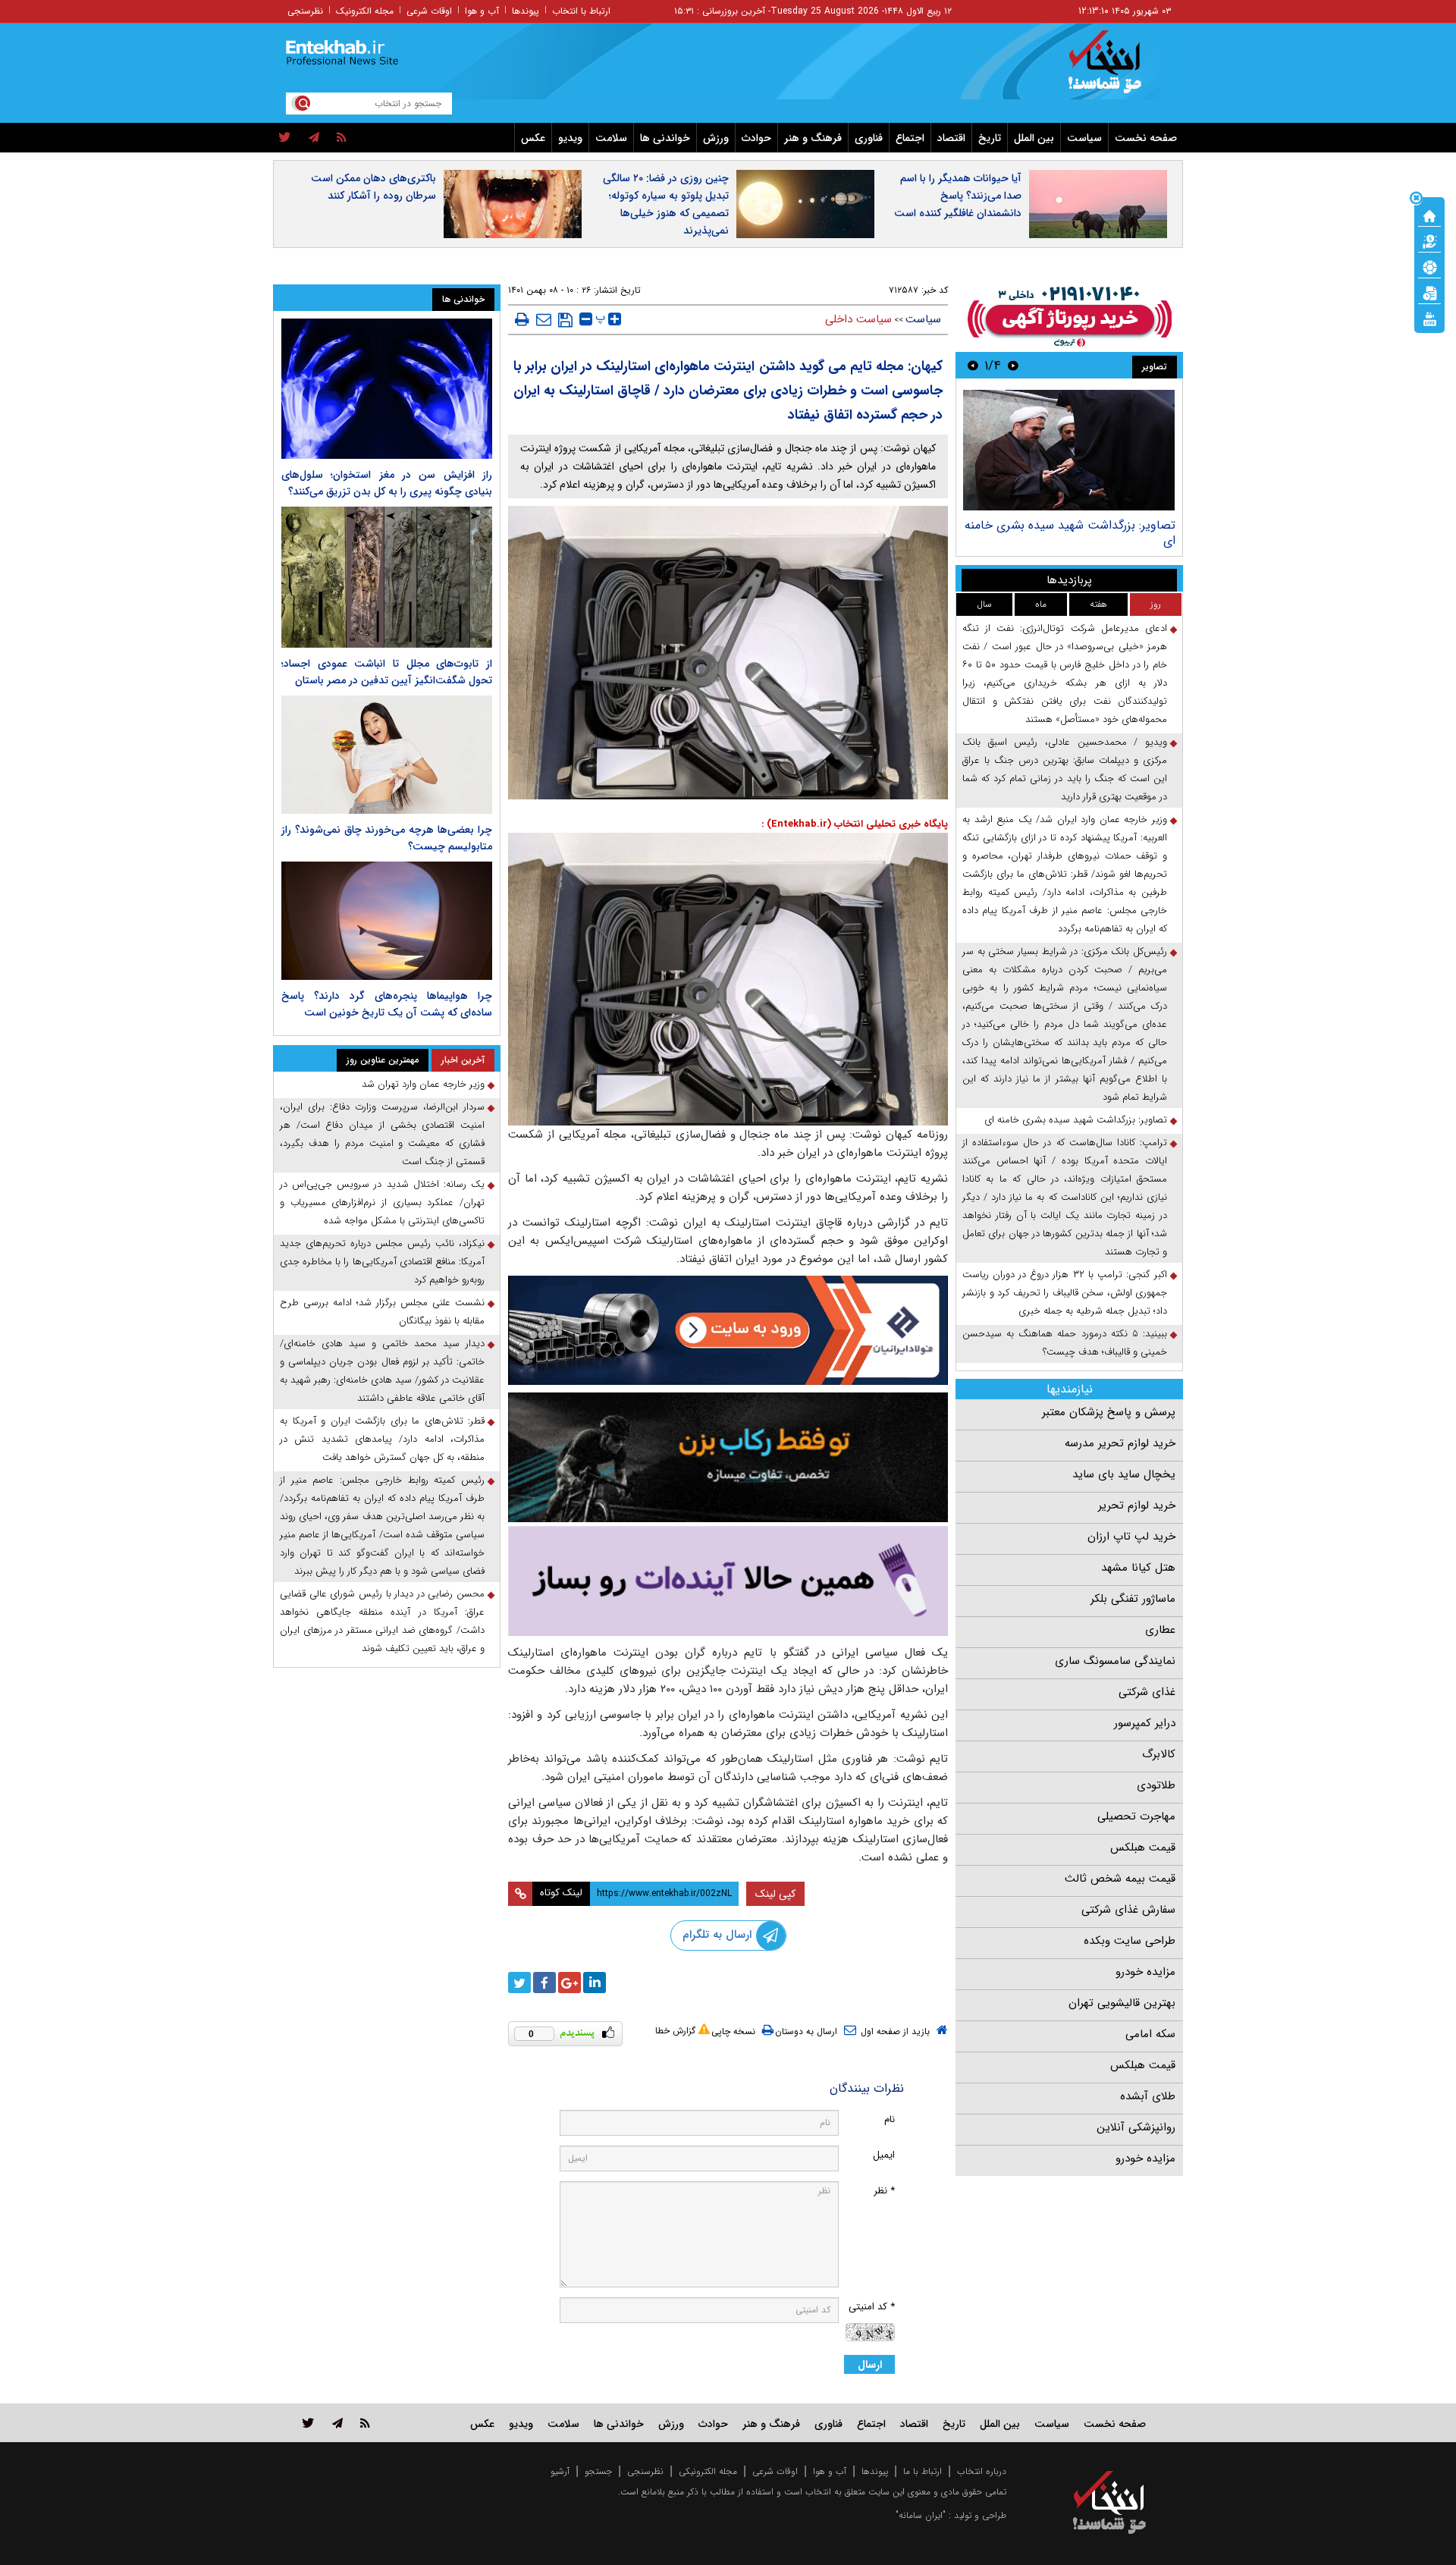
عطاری (1160, 1630)
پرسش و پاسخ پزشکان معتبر (1109, 1412)
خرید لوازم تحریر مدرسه (1120, 1443)
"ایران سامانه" (921, 2515)
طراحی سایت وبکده (1130, 1941)
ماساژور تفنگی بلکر (1133, 1599)
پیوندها (526, 11)
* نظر (884, 2191)
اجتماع (910, 138)
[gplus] (570, 1983)
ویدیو (570, 138)
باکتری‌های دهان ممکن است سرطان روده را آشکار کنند (373, 187)
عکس (533, 138)
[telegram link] (337, 2423)
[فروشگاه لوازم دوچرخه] (728, 1457)
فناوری (869, 138)
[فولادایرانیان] (728, 1330)
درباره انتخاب (982, 2471)
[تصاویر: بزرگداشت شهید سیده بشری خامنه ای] (1069, 450)
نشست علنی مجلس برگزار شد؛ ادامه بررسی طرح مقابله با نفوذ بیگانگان (382, 1312)
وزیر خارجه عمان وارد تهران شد (423, 1084)
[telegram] (314, 138)
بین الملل (1034, 138)
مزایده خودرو (1145, 1972)
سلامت (611, 138)
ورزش (716, 138)
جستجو (598, 2471)
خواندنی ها (665, 138)
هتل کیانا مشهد (1138, 1568)
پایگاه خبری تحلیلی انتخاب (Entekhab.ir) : (855, 824)
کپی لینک (775, 1894)
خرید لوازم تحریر (1137, 1505)
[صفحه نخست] (1429, 215)
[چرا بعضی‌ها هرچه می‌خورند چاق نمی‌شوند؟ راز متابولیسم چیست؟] (387, 755)
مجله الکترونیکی (708, 2471)
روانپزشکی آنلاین (1136, 2127)
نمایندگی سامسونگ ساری (1115, 1661)
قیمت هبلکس (1143, 1848)
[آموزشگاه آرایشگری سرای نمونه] (728, 1581)
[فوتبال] (1429, 266)
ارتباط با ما (923, 2471)
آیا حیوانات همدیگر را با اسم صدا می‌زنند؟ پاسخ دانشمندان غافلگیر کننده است (958, 196)
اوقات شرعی (429, 11)
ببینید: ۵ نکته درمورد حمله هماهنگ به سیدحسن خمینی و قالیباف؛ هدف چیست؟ (1065, 1343)
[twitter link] (308, 2423)
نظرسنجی (305, 11)
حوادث (756, 138)
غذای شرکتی (1147, 1692)
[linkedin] (595, 1983)
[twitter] (285, 138)
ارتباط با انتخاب (581, 11)
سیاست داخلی (858, 319)
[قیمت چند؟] (1429, 240)
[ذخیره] (565, 320)
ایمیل (884, 2155)
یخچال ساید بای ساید (1124, 1474)
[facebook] (544, 1983)
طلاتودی (1156, 1785)
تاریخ (990, 138)
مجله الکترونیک (365, 11)
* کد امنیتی (872, 2307)
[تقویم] (1429, 292)
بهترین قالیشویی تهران (1122, 2003)
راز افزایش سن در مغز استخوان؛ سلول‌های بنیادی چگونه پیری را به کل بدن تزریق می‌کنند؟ (387, 483)
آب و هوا (482, 11)
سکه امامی (1150, 2034)
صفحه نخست (1146, 138)
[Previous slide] (1013, 365)
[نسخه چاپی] (522, 319)
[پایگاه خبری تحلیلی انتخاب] (1117, 69)
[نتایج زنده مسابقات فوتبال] (1429, 318)
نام (890, 2119)
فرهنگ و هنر (813, 138)
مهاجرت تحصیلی (1136, 1816)
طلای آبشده (1148, 2096)
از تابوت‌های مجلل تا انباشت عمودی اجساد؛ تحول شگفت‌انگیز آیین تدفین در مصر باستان (387, 672)
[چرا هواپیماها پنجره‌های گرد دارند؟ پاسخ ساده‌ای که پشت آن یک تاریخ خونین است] (387, 921)
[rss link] (365, 2423)
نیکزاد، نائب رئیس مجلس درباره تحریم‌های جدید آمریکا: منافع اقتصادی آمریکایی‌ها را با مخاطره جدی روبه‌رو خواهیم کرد (382, 1262)
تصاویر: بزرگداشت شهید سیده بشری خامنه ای (1070, 533)
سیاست (1084, 138)
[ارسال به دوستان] (544, 319)
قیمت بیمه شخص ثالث (1120, 1879)
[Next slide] (973, 365)
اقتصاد (951, 138)
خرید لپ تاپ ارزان (1131, 1537)
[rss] (342, 138)
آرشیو (560, 2471)
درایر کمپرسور (1145, 1723)
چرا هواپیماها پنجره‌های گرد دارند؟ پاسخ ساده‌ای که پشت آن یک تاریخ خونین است (387, 1004)
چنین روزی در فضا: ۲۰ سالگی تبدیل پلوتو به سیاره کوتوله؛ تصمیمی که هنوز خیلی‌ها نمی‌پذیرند (666, 204)
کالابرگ (1159, 1754)
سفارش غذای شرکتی (1128, 1910)
